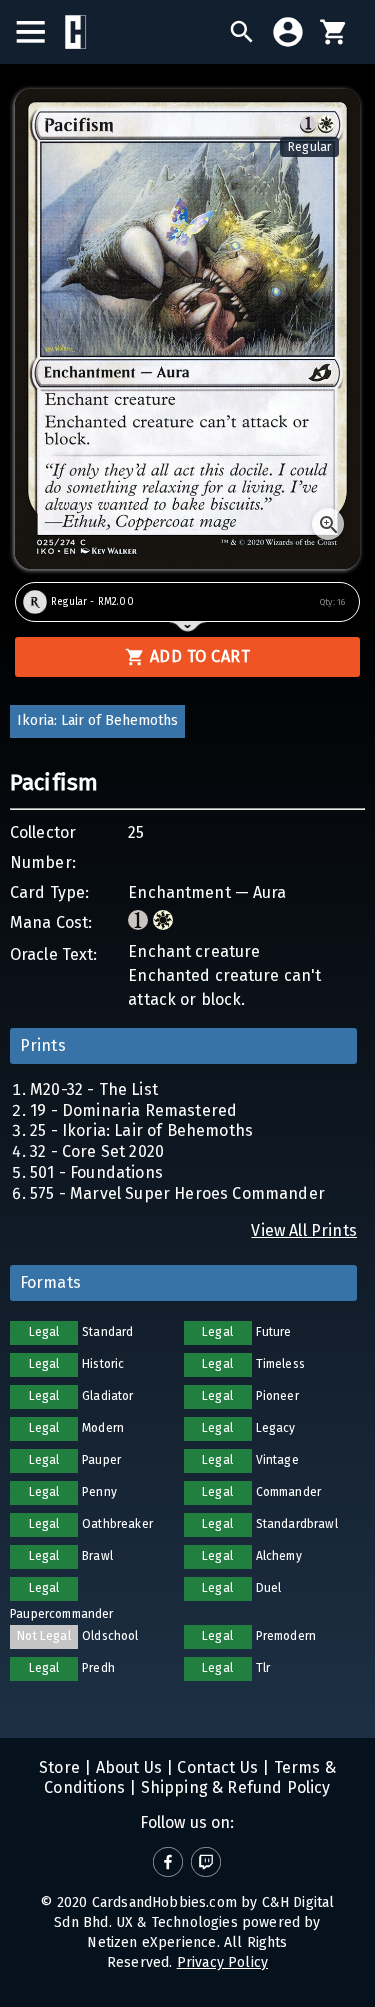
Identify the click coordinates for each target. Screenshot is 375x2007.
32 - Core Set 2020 (97, 1151)
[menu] (40, 32)
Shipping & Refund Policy (233, 1787)
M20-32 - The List (94, 1089)
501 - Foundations (96, 1172)
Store (59, 1767)
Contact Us (215, 1767)
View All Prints (304, 1230)
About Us (126, 1767)
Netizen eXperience (151, 1942)
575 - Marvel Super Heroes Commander (177, 1193)
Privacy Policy (222, 1962)
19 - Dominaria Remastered (133, 1110)
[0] (334, 32)
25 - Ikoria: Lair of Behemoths (141, 1130)
